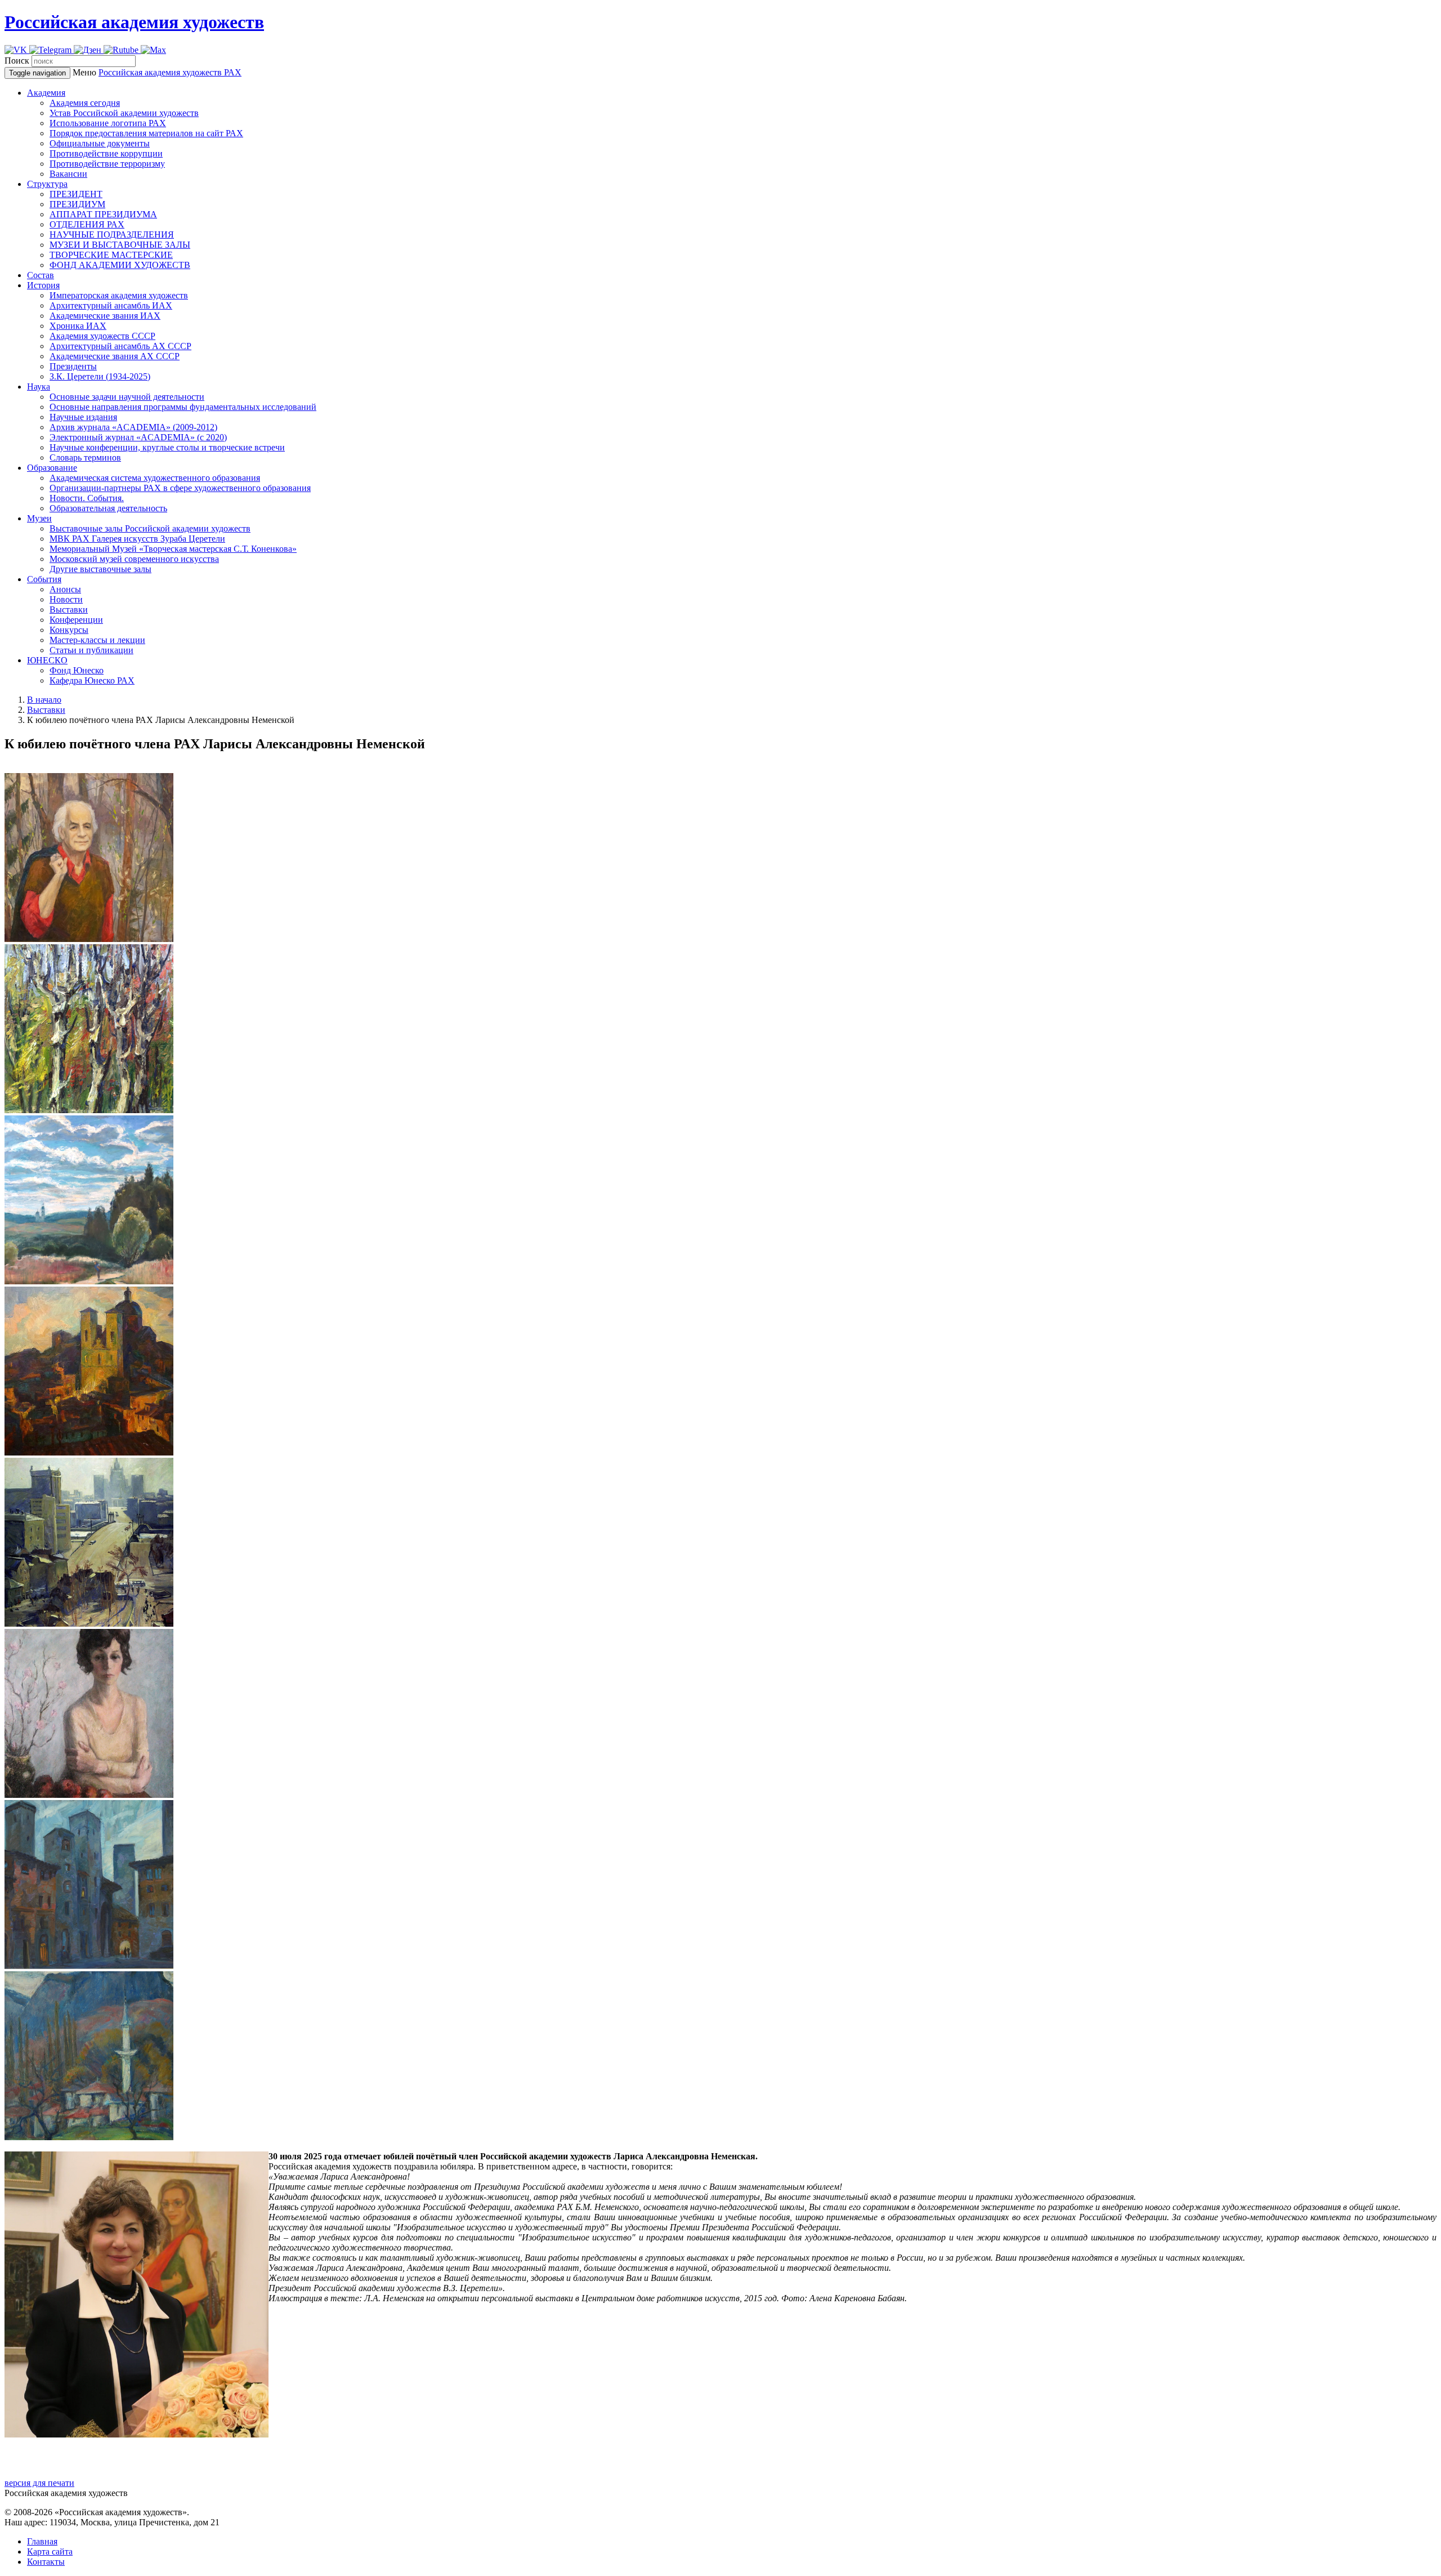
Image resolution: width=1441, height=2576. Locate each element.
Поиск (17, 61)
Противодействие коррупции (106, 153)
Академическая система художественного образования (155, 478)
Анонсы (65, 589)
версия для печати (39, 2483)
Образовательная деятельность (108, 508)
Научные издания (83, 417)
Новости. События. (87, 498)
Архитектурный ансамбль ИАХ (111, 305)
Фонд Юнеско (77, 670)
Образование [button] (52, 468)
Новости (66, 599)
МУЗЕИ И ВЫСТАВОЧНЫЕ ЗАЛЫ (120, 245)
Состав (41, 275)
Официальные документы (100, 143)
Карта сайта (50, 2552)
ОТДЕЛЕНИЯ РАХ (87, 224)
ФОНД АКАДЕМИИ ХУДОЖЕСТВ (120, 265)
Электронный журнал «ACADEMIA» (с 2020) (138, 437)
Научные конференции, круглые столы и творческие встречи (167, 447)
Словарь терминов (85, 457)
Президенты (73, 366)
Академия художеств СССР (102, 336)
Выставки (69, 610)
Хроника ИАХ (78, 326)
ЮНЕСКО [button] (47, 660)
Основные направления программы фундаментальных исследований (183, 407)
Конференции (76, 620)
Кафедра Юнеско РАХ (92, 680)
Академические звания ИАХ (105, 316)
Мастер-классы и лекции (97, 640)
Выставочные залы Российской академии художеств (150, 528)
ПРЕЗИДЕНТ (76, 194)
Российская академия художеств (134, 22)
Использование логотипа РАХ (108, 123)
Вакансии (68, 174)
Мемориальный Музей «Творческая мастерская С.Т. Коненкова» (173, 549)
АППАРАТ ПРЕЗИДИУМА (103, 214)
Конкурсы (69, 630)
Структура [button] (47, 184)
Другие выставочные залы (100, 569)
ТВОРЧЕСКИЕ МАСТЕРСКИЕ (111, 255)
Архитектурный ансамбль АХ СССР (120, 346)
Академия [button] (46, 93)
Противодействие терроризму (107, 164)
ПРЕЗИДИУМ (77, 204)
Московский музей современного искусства (134, 559)
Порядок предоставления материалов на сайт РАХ (146, 133)
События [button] (44, 579)
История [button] (43, 285)
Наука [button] (39, 387)
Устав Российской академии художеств (124, 113)
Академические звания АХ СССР (115, 356)
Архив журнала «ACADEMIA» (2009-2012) (133, 427)
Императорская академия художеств (119, 295)
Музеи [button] (39, 518)
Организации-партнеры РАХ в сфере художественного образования (180, 488)
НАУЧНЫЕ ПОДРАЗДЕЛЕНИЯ (112, 235)
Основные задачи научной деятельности (127, 397)
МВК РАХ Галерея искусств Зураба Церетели (137, 539)
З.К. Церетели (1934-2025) (100, 376)
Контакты (46, 2562)
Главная (42, 2541)
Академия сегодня (85, 103)
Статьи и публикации (91, 650)
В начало (44, 700)
